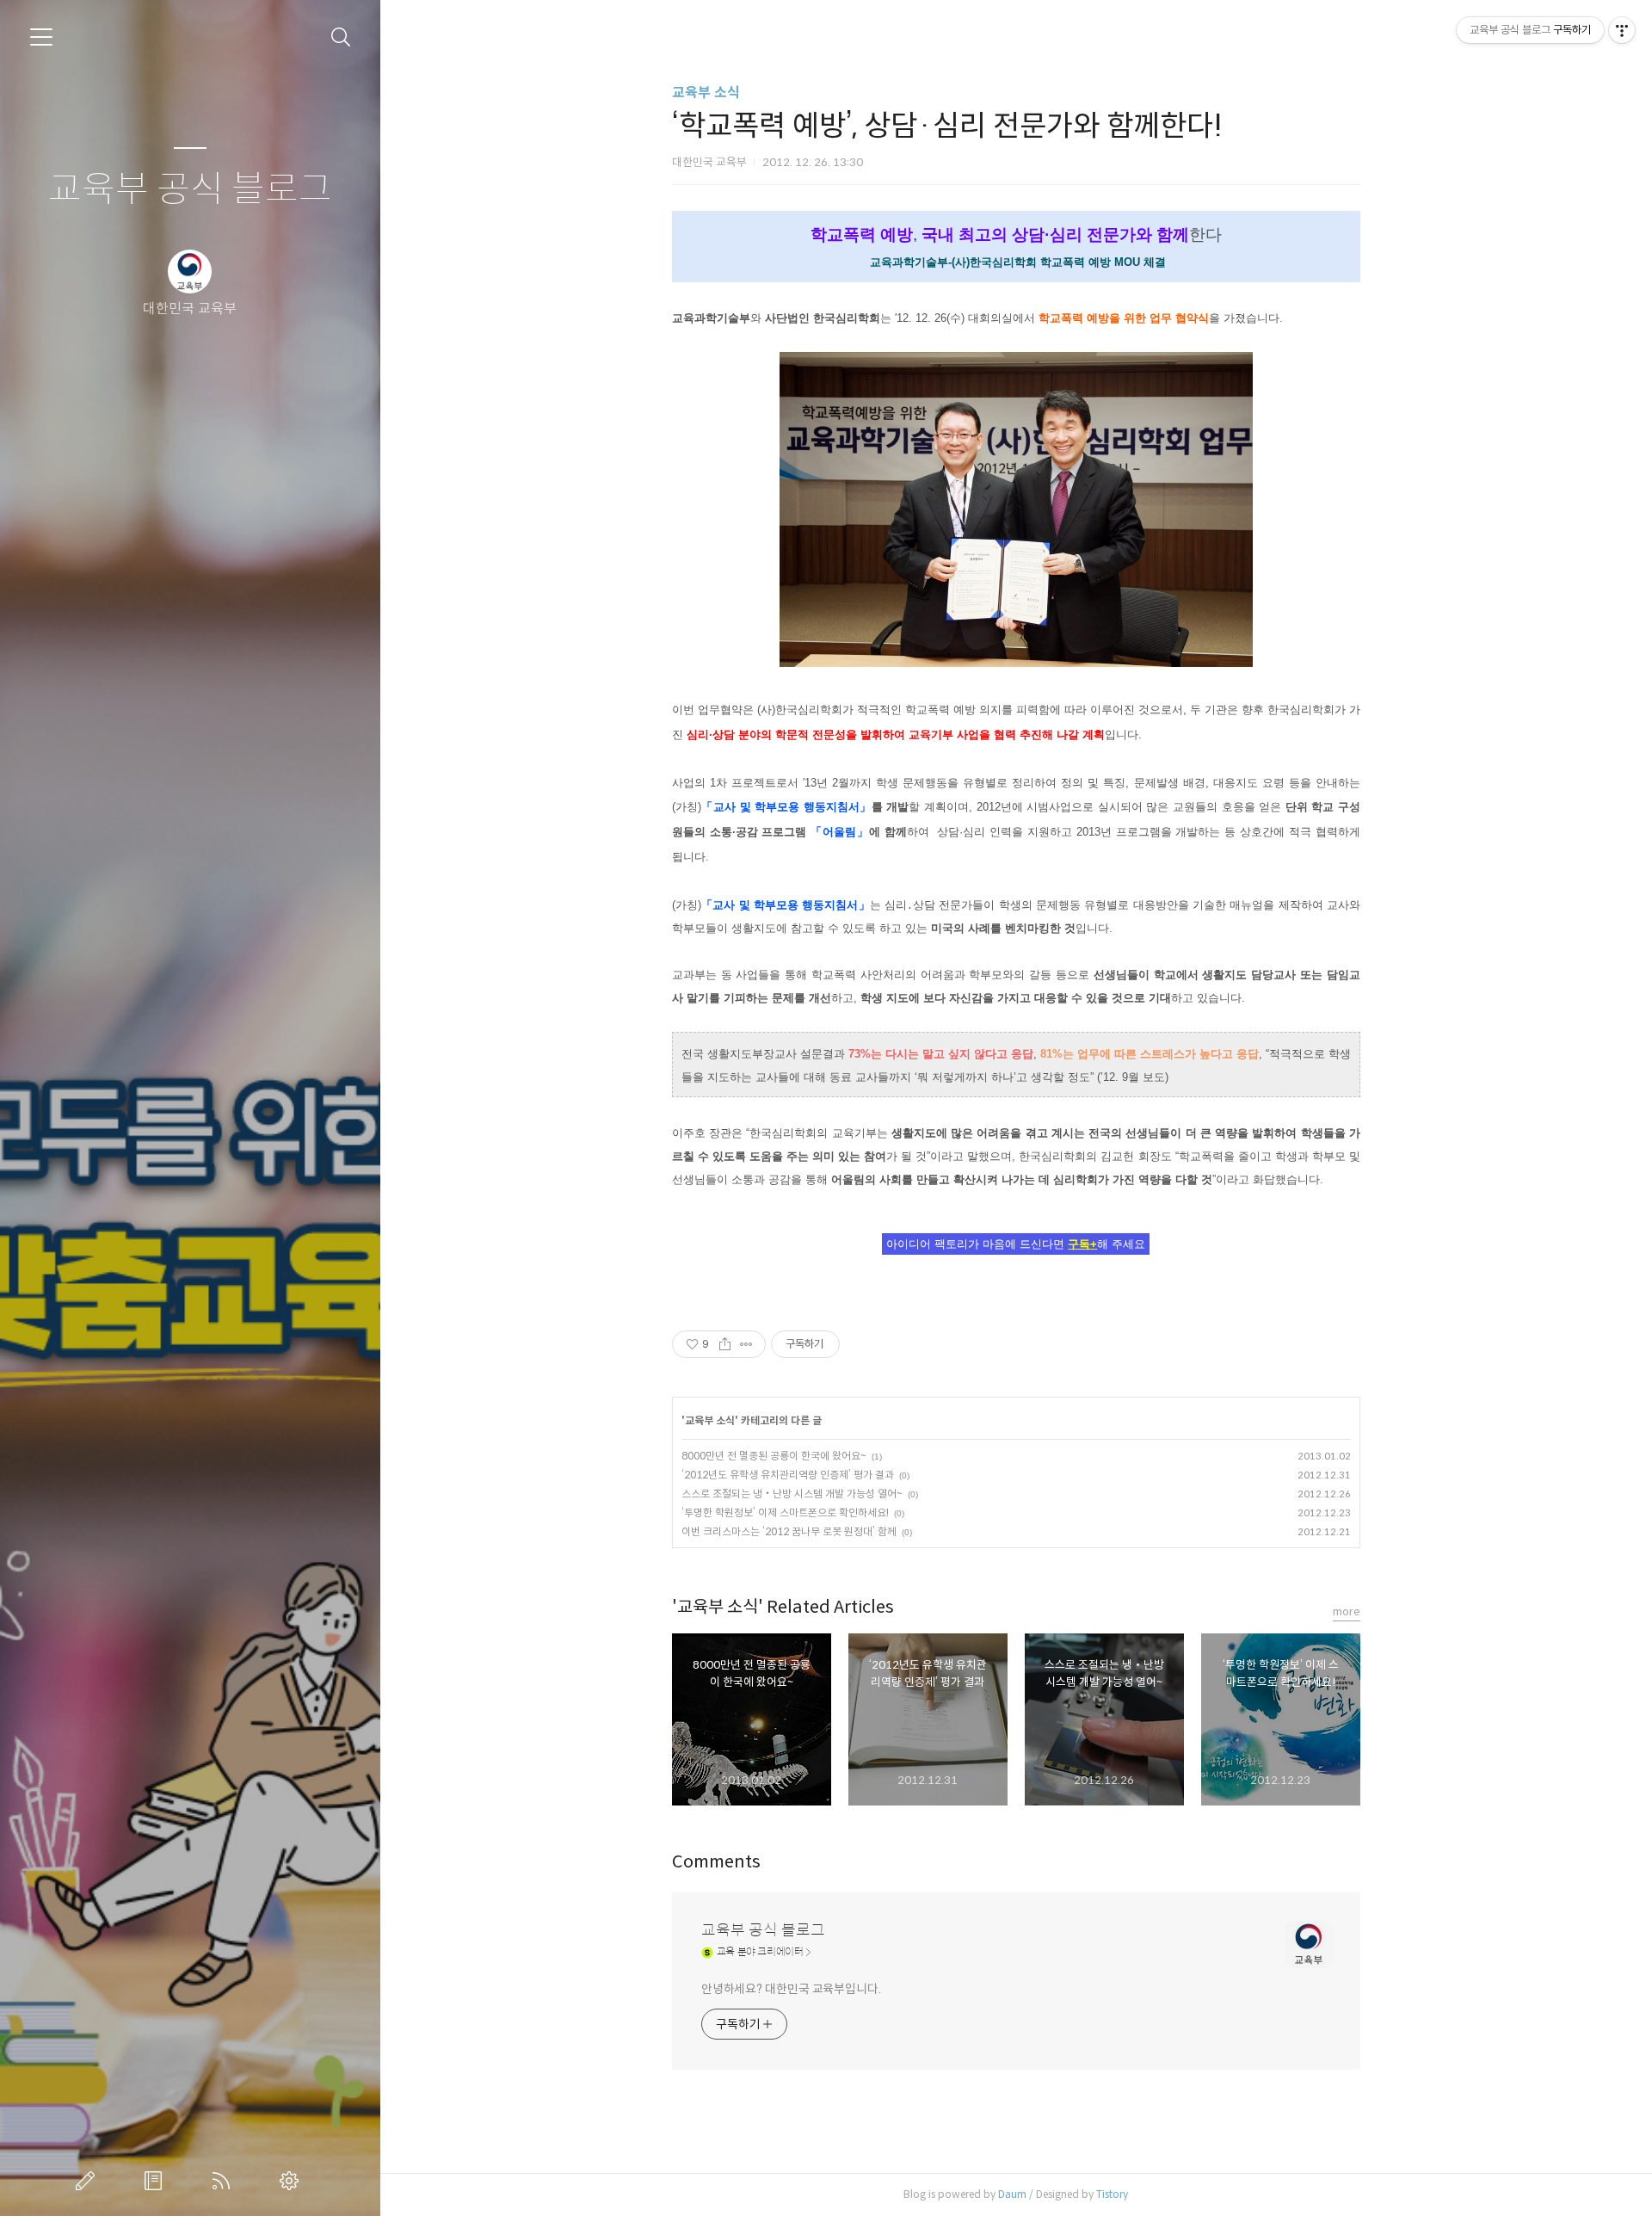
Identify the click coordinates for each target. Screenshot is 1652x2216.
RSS (225, 2181)
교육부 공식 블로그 (190, 190)
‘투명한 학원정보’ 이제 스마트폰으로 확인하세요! (785, 1512)
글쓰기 (89, 2181)
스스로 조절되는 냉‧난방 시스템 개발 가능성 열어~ (792, 1494)
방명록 (157, 2181)
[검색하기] (341, 37)
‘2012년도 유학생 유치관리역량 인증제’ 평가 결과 (788, 1475)
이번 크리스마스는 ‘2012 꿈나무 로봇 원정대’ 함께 (789, 1531)
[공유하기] (725, 1344)
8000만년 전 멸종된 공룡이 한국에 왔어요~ (774, 1456)
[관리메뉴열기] (1622, 30)
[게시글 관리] (746, 1344)
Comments (716, 1862)
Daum (1012, 2194)
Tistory (1112, 2194)
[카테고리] (41, 37)
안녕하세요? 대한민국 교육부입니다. (791, 1989)
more (1347, 1611)
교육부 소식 (706, 93)
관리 (293, 2181)
